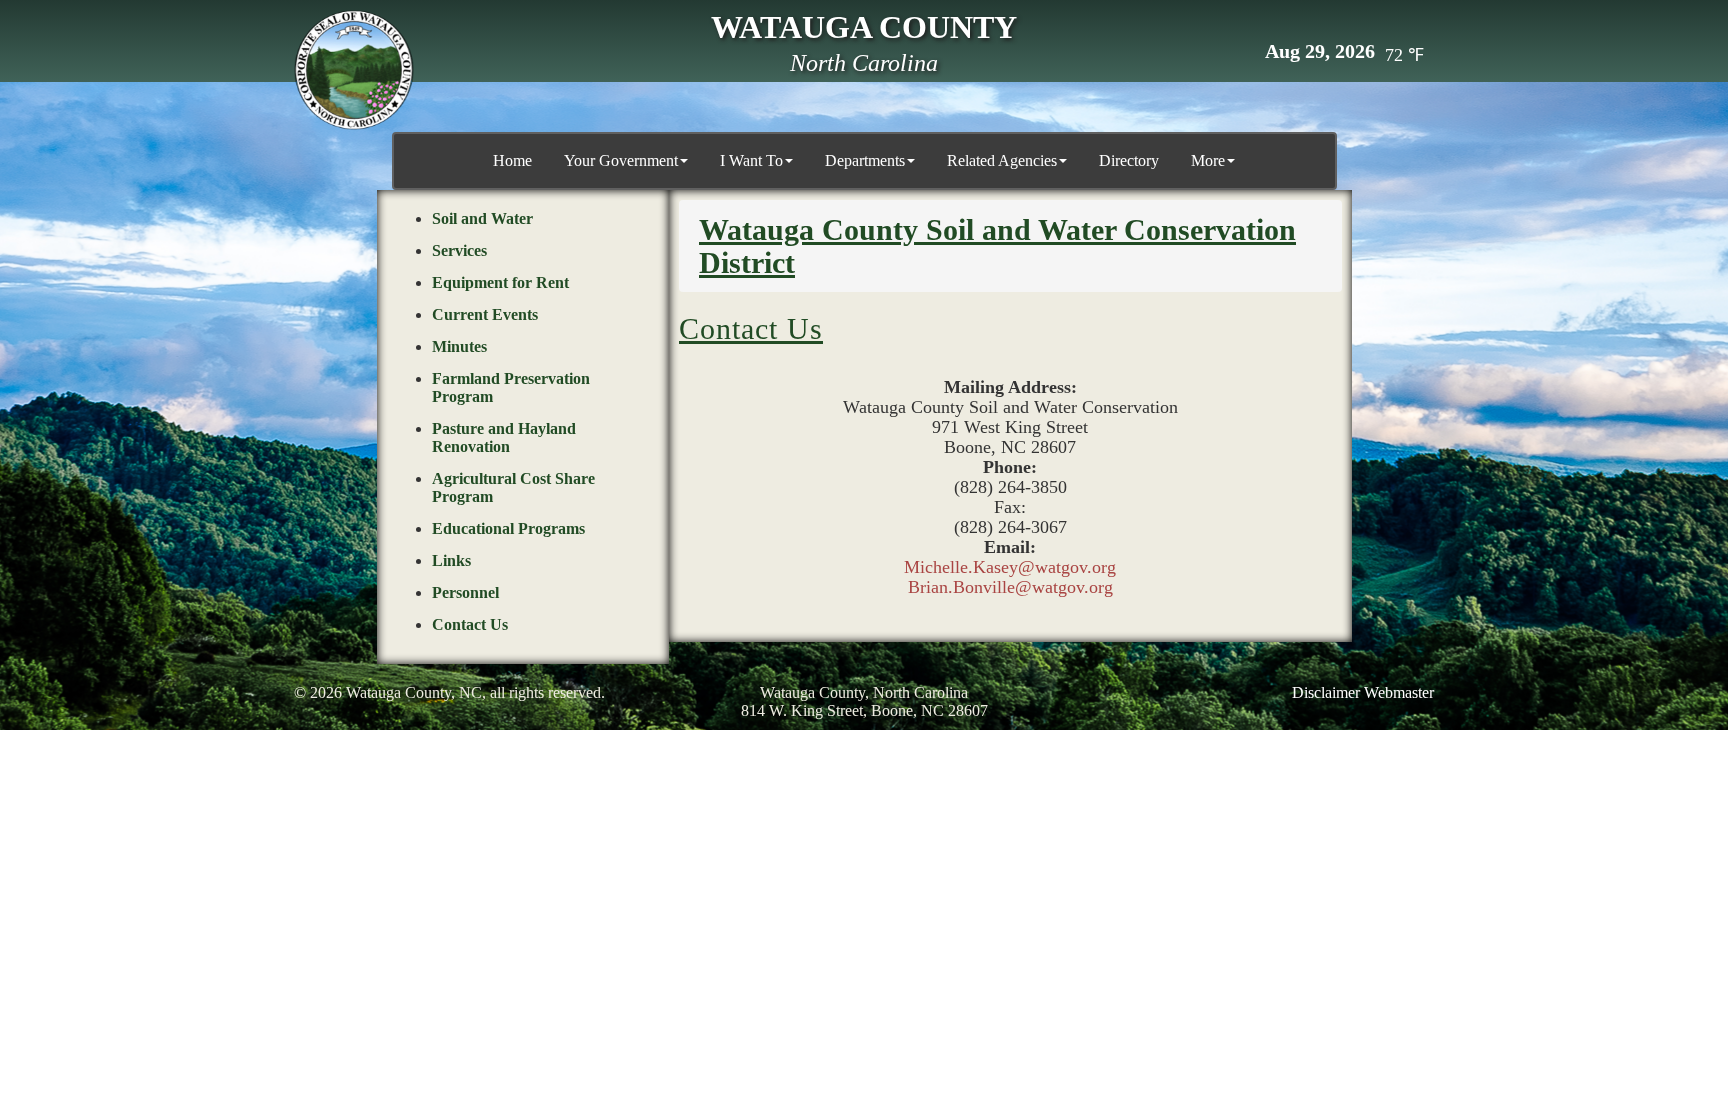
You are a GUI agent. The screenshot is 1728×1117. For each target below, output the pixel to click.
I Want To (751, 160)
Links (451, 560)
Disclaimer (1326, 692)
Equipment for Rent (500, 282)
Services (459, 250)
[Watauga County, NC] (354, 70)
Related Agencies (1002, 160)
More (1208, 160)
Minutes (459, 346)
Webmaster (1399, 692)
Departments (865, 160)
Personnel (465, 592)
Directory (1129, 160)
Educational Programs (508, 528)
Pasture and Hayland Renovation (504, 437)
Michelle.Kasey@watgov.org (1010, 567)
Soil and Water (482, 218)
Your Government (621, 160)
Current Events (485, 314)
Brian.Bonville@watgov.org (1010, 587)
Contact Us (470, 624)
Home (512, 160)
